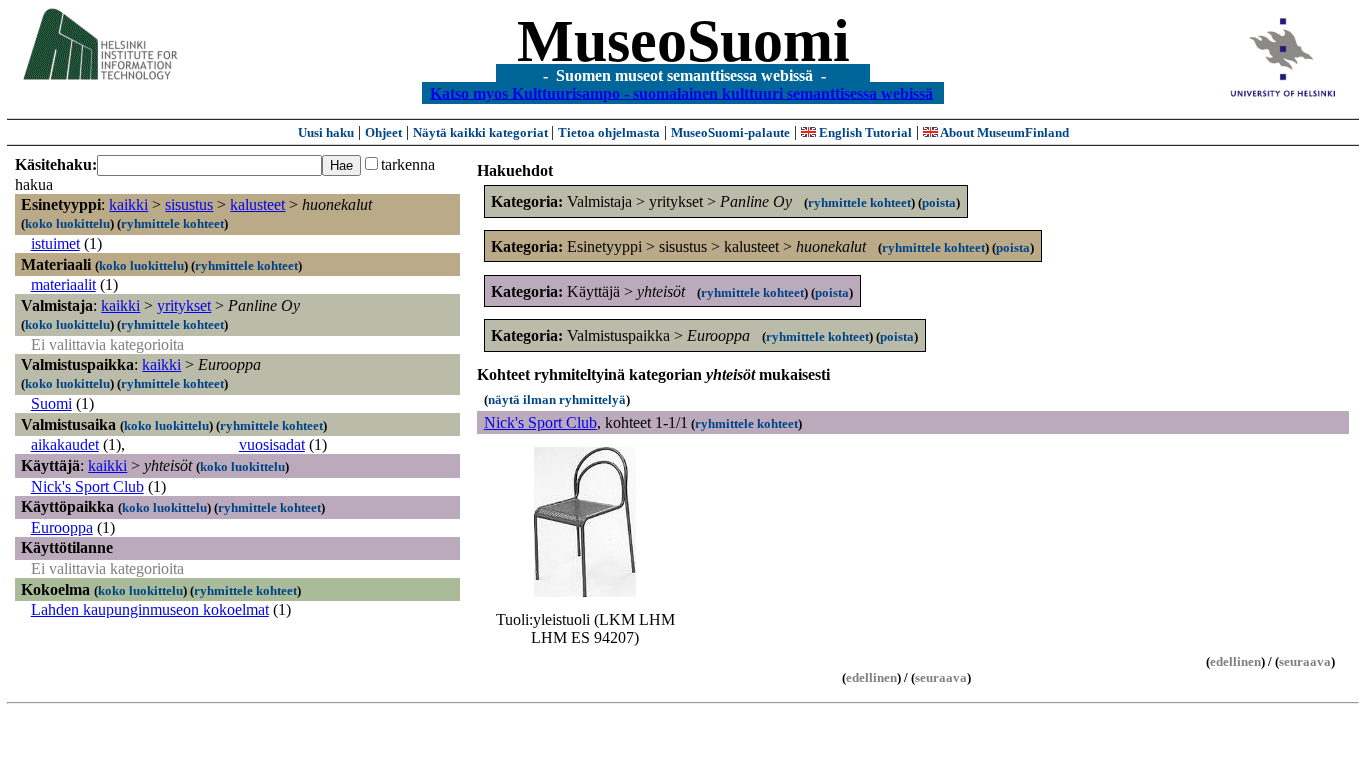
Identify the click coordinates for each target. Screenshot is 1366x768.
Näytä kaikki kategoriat (482, 132)
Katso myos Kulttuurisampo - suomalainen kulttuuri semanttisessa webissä (681, 92)
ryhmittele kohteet (172, 223)
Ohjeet (383, 132)
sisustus (189, 204)
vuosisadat (272, 444)
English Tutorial (864, 132)
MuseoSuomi (683, 41)
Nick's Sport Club (87, 486)
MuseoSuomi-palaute (730, 132)
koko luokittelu (67, 223)
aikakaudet (65, 444)
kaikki (128, 204)
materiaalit (63, 284)
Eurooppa (62, 527)
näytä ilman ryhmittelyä (557, 399)
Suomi (51, 403)
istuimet (55, 243)
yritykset (184, 305)
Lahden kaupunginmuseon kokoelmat (150, 609)
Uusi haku (326, 132)
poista (939, 202)
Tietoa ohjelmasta (609, 132)
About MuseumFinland (1003, 132)
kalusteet (257, 204)
